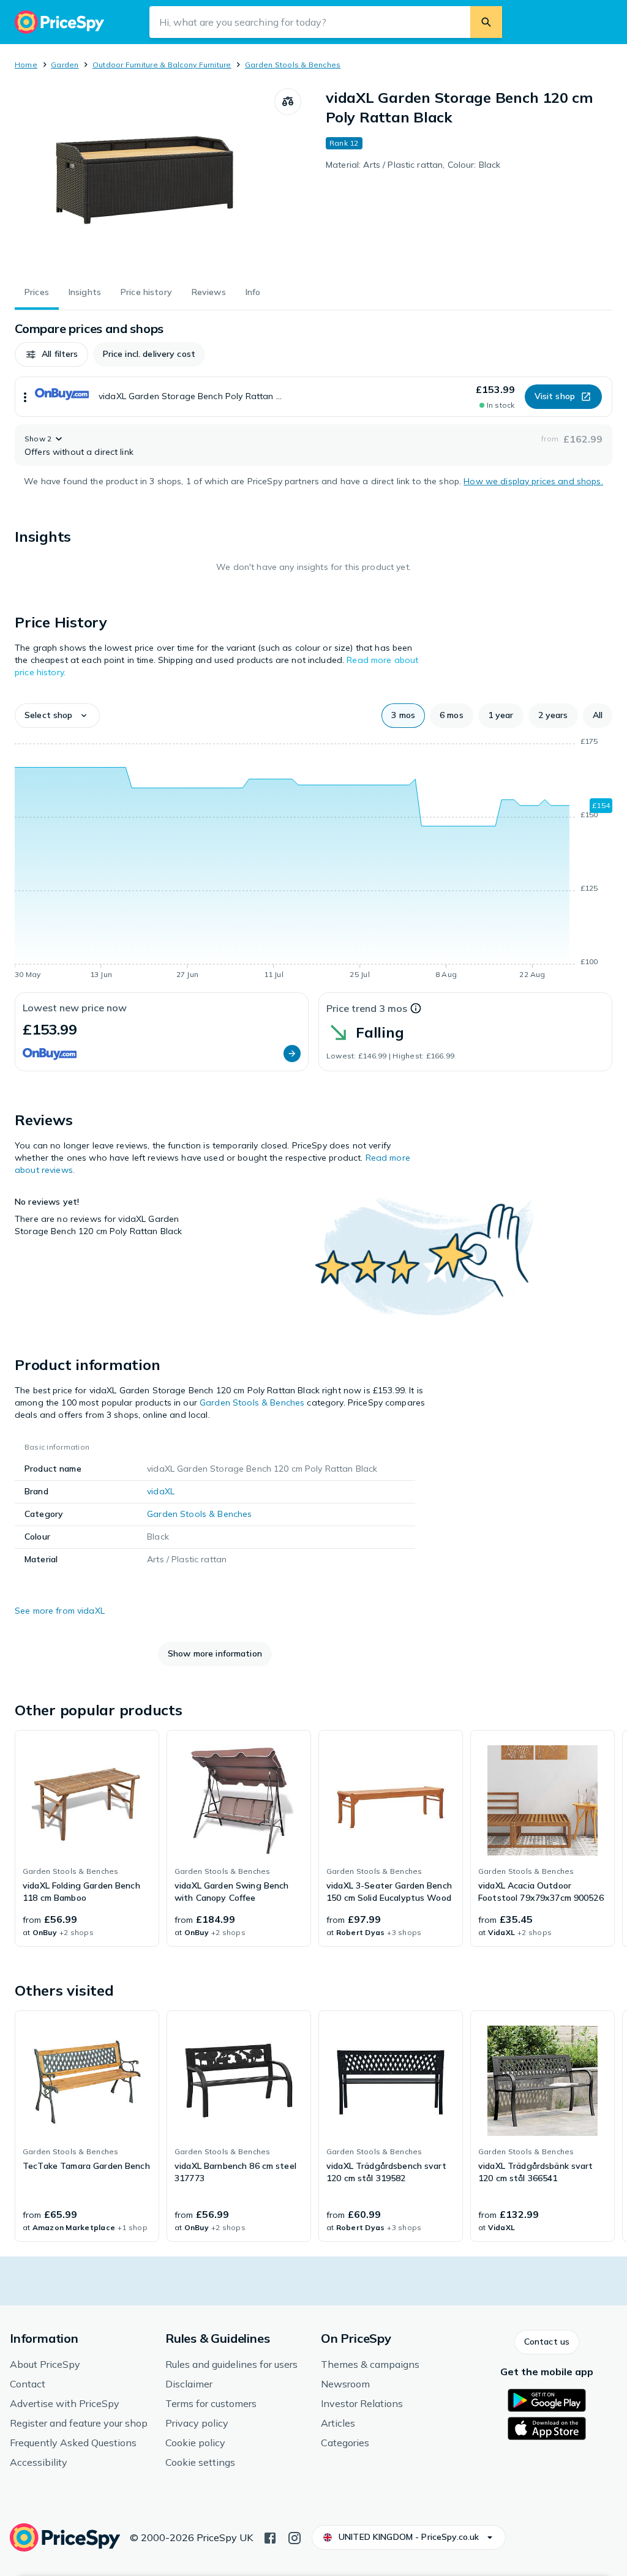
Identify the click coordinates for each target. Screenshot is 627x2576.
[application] (313, 860)
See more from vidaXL (60, 1611)
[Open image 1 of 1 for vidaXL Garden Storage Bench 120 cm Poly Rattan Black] (145, 180)
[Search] (486, 22)
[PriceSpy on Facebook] (270, 2537)
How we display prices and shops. (533, 481)
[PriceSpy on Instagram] (295, 2537)
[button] (51, 354)
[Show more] (25, 397)
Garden (65, 65)
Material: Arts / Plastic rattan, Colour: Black (413, 165)
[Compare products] (288, 102)
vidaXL (161, 1491)
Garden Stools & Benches (293, 65)
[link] (87, 1838)
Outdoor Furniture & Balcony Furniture (162, 65)
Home (26, 65)
